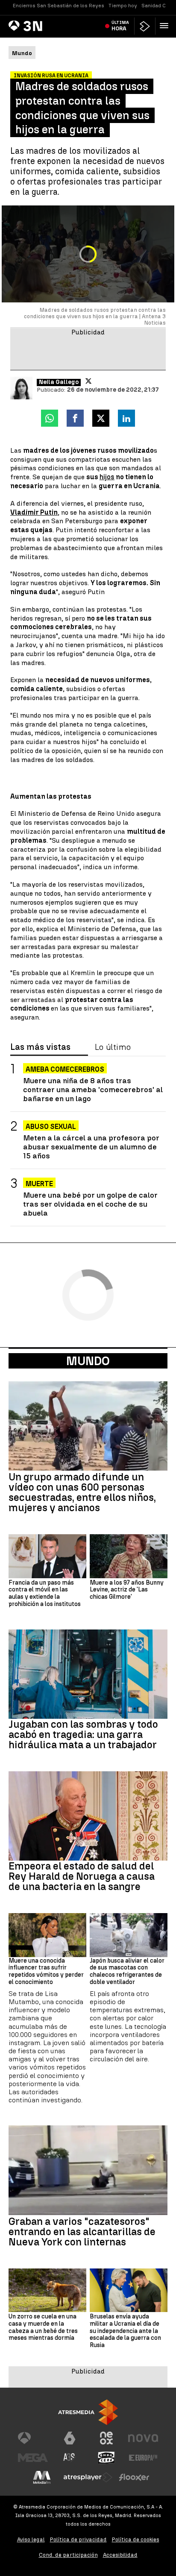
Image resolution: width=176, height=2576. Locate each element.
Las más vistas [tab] (40, 1047)
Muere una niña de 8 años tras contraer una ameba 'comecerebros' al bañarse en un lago (93, 1089)
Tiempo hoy (123, 6)
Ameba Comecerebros (65, 1069)
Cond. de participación (68, 2555)
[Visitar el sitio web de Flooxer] (134, 2477)
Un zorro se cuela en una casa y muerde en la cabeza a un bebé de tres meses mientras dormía (43, 2327)
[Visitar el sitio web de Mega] (33, 2458)
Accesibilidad (120, 2555)
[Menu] (166, 26)
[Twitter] (88, 381)
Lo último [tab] (113, 1047)
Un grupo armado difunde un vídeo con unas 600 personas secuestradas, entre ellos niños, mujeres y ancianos (82, 1492)
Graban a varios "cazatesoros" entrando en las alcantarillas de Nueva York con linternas (82, 2232)
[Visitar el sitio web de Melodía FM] (42, 2477)
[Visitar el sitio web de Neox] (106, 2438)
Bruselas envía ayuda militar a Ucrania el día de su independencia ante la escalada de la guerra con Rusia (125, 2331)
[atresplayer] (145, 26)
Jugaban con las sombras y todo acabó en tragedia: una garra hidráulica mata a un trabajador (83, 1735)
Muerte (39, 1184)
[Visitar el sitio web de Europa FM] (143, 2458)
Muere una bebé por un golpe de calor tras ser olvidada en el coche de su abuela (90, 1204)
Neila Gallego (59, 382)
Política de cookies (136, 2539)
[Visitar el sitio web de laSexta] (70, 2438)
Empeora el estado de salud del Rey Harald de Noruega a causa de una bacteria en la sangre (82, 1876)
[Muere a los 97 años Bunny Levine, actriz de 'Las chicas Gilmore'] (129, 1556)
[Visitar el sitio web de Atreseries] (70, 2458)
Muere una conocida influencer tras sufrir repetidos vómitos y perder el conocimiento (46, 1972)
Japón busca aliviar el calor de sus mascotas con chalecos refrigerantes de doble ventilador (127, 1972)
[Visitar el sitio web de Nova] (143, 2438)
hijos (107, 477)
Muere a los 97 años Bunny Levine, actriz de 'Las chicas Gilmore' (127, 1590)
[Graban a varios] (88, 2170)
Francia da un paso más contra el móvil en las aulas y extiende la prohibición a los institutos (45, 1594)
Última (120, 26)
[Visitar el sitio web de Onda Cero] (106, 2458)
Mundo (88, 1361)
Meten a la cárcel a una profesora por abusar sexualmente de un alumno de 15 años (91, 1147)
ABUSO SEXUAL (51, 1127)
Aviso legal (31, 2539)
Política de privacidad (78, 2539)
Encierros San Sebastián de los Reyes (59, 6)
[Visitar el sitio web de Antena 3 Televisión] (33, 2438)
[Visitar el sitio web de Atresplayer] (88, 2477)
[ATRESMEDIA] (88, 2412)
